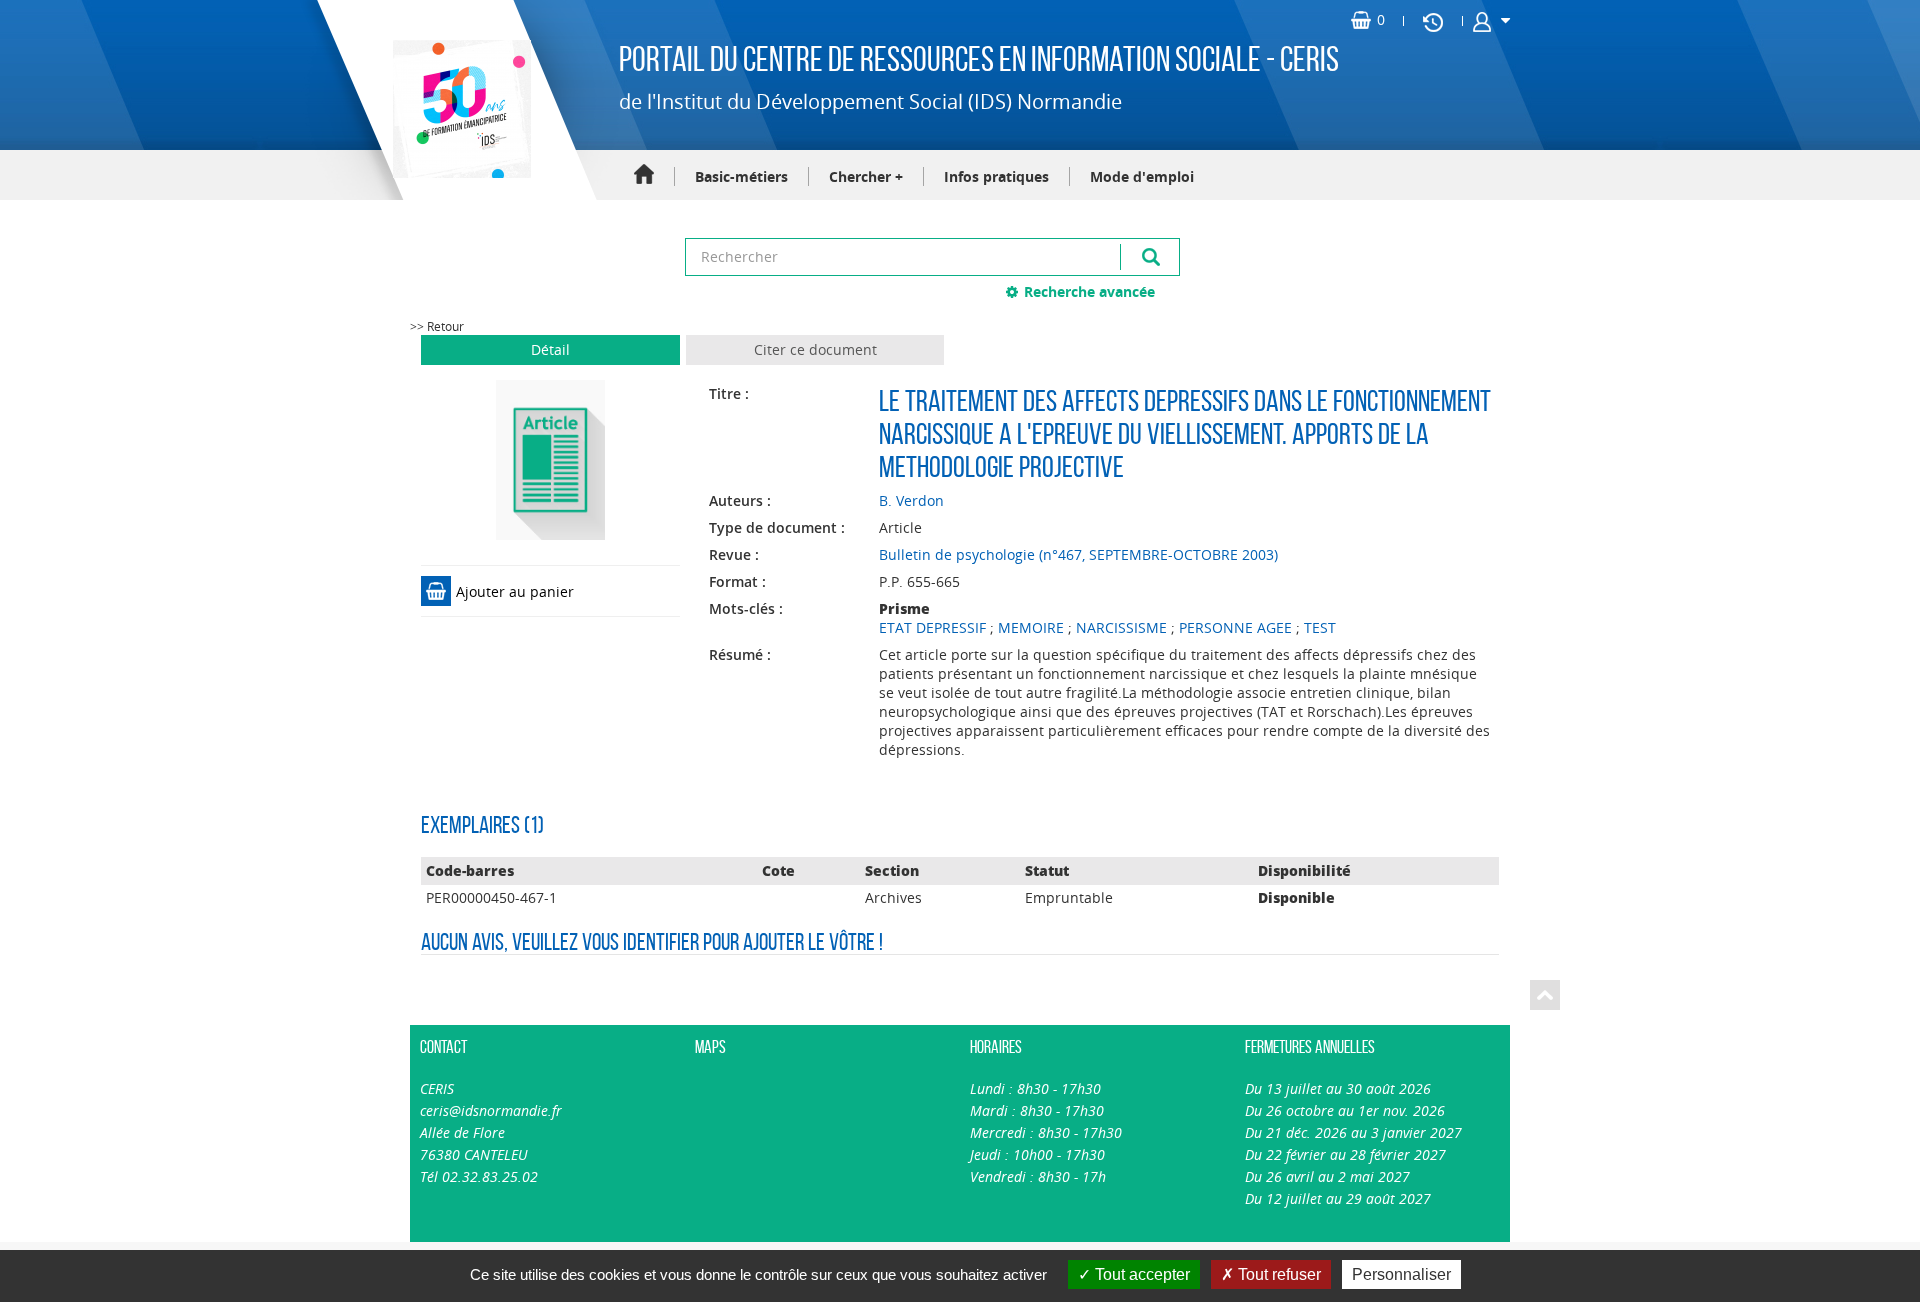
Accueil (644, 175)
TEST (1320, 627)
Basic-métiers (741, 176)
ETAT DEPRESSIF (932, 627)
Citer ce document (815, 349)
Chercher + (866, 176)
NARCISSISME (1121, 627)
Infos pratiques (996, 176)
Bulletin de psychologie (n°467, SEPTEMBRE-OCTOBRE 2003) (1078, 554)
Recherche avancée (1089, 291)
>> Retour (437, 326)
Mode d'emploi (1142, 176)
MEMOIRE (1031, 627)
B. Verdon (911, 500)
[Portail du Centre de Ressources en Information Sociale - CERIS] (459, 109)
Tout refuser (1277, 1274)
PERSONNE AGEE (1235, 627)
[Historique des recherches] (1433, 21)
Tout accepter (1140, 1274)
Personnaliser (1401, 1274)
